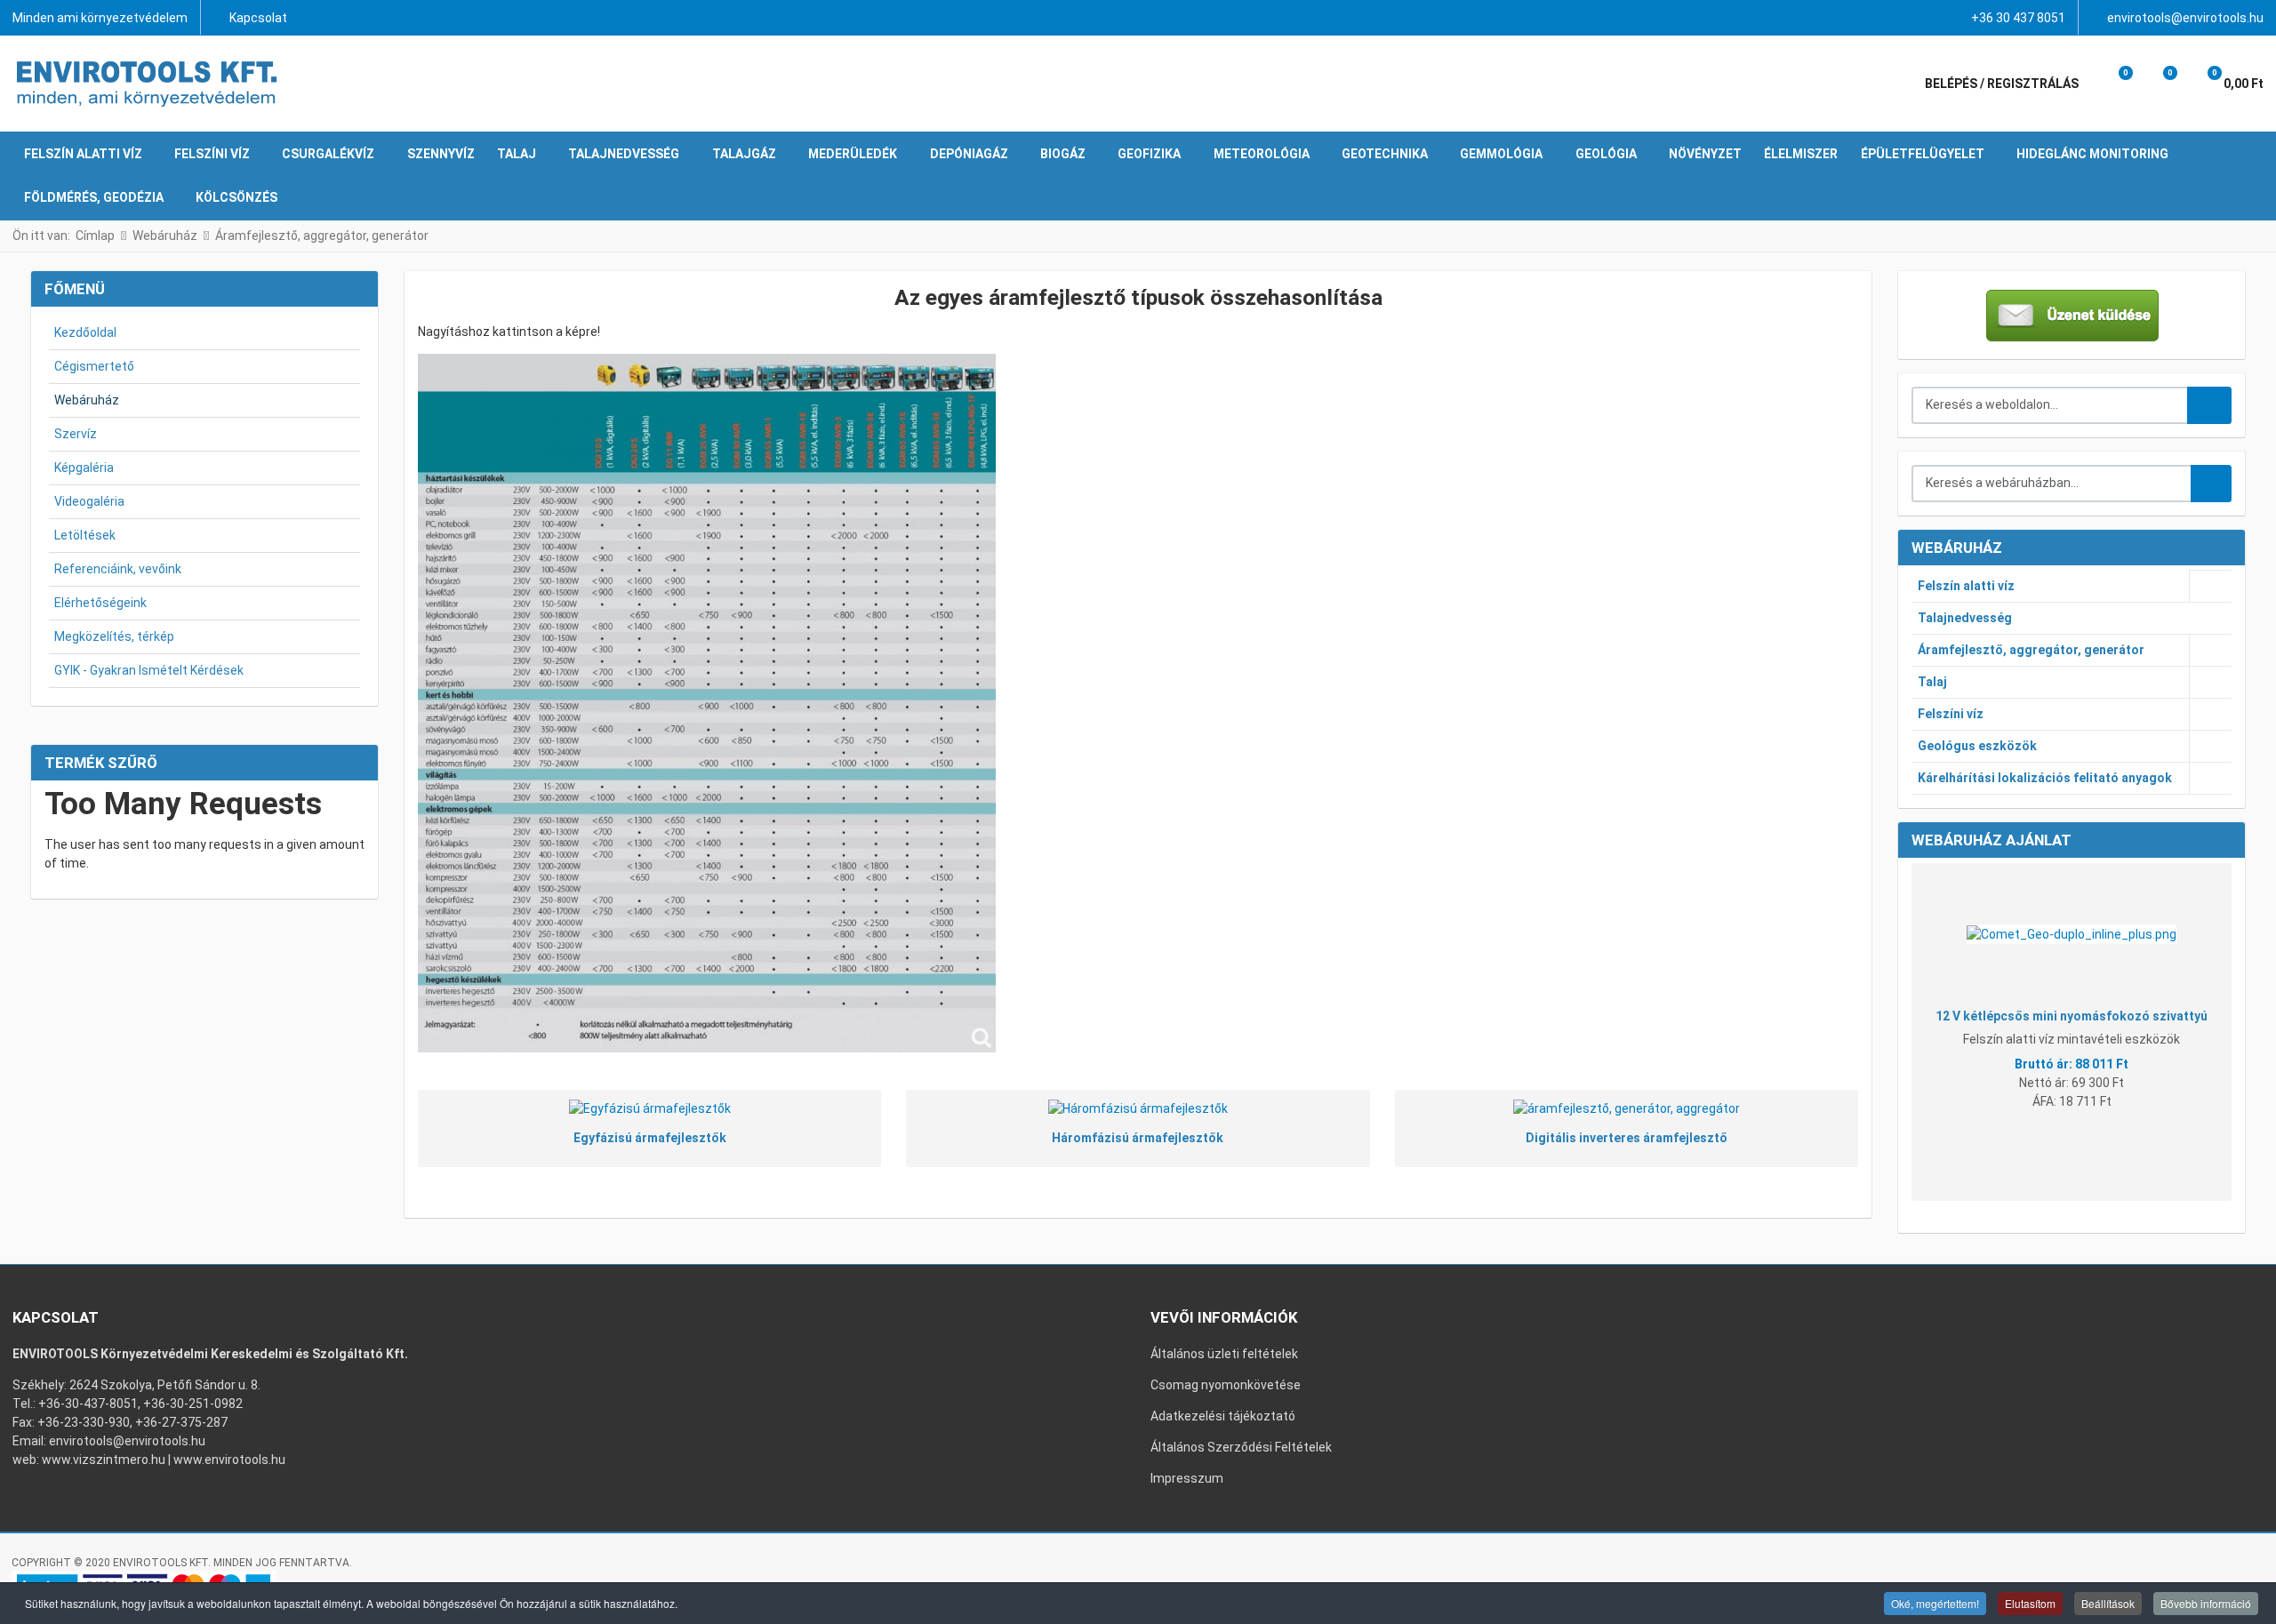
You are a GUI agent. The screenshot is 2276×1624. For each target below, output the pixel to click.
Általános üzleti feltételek (1224, 1354)
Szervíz (76, 434)
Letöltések (85, 535)
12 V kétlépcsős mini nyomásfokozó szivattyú (2072, 1016)
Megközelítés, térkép (114, 636)
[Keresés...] (2211, 484)
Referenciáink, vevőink (118, 569)
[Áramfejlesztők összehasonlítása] (707, 703)
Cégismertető (94, 366)
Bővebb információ (2206, 1603)
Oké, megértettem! (1935, 1603)
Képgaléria (84, 468)
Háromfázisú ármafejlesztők (1138, 1138)
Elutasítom (2030, 1603)
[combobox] (2050, 405)
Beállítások (2108, 1603)
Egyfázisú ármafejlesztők (650, 1138)
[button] (2113, 84)
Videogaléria (89, 501)
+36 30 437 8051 (2018, 18)
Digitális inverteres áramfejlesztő (1627, 1138)
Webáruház (87, 400)
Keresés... (2209, 405)
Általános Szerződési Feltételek (1241, 1447)
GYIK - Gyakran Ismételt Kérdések (149, 670)
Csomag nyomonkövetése (1226, 1385)
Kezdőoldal (85, 332)
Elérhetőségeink (100, 603)
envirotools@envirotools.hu (2185, 18)
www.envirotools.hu (229, 1460)
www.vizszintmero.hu (104, 1460)
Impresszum (1187, 1478)
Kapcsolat (258, 18)
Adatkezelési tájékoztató (1223, 1416)
